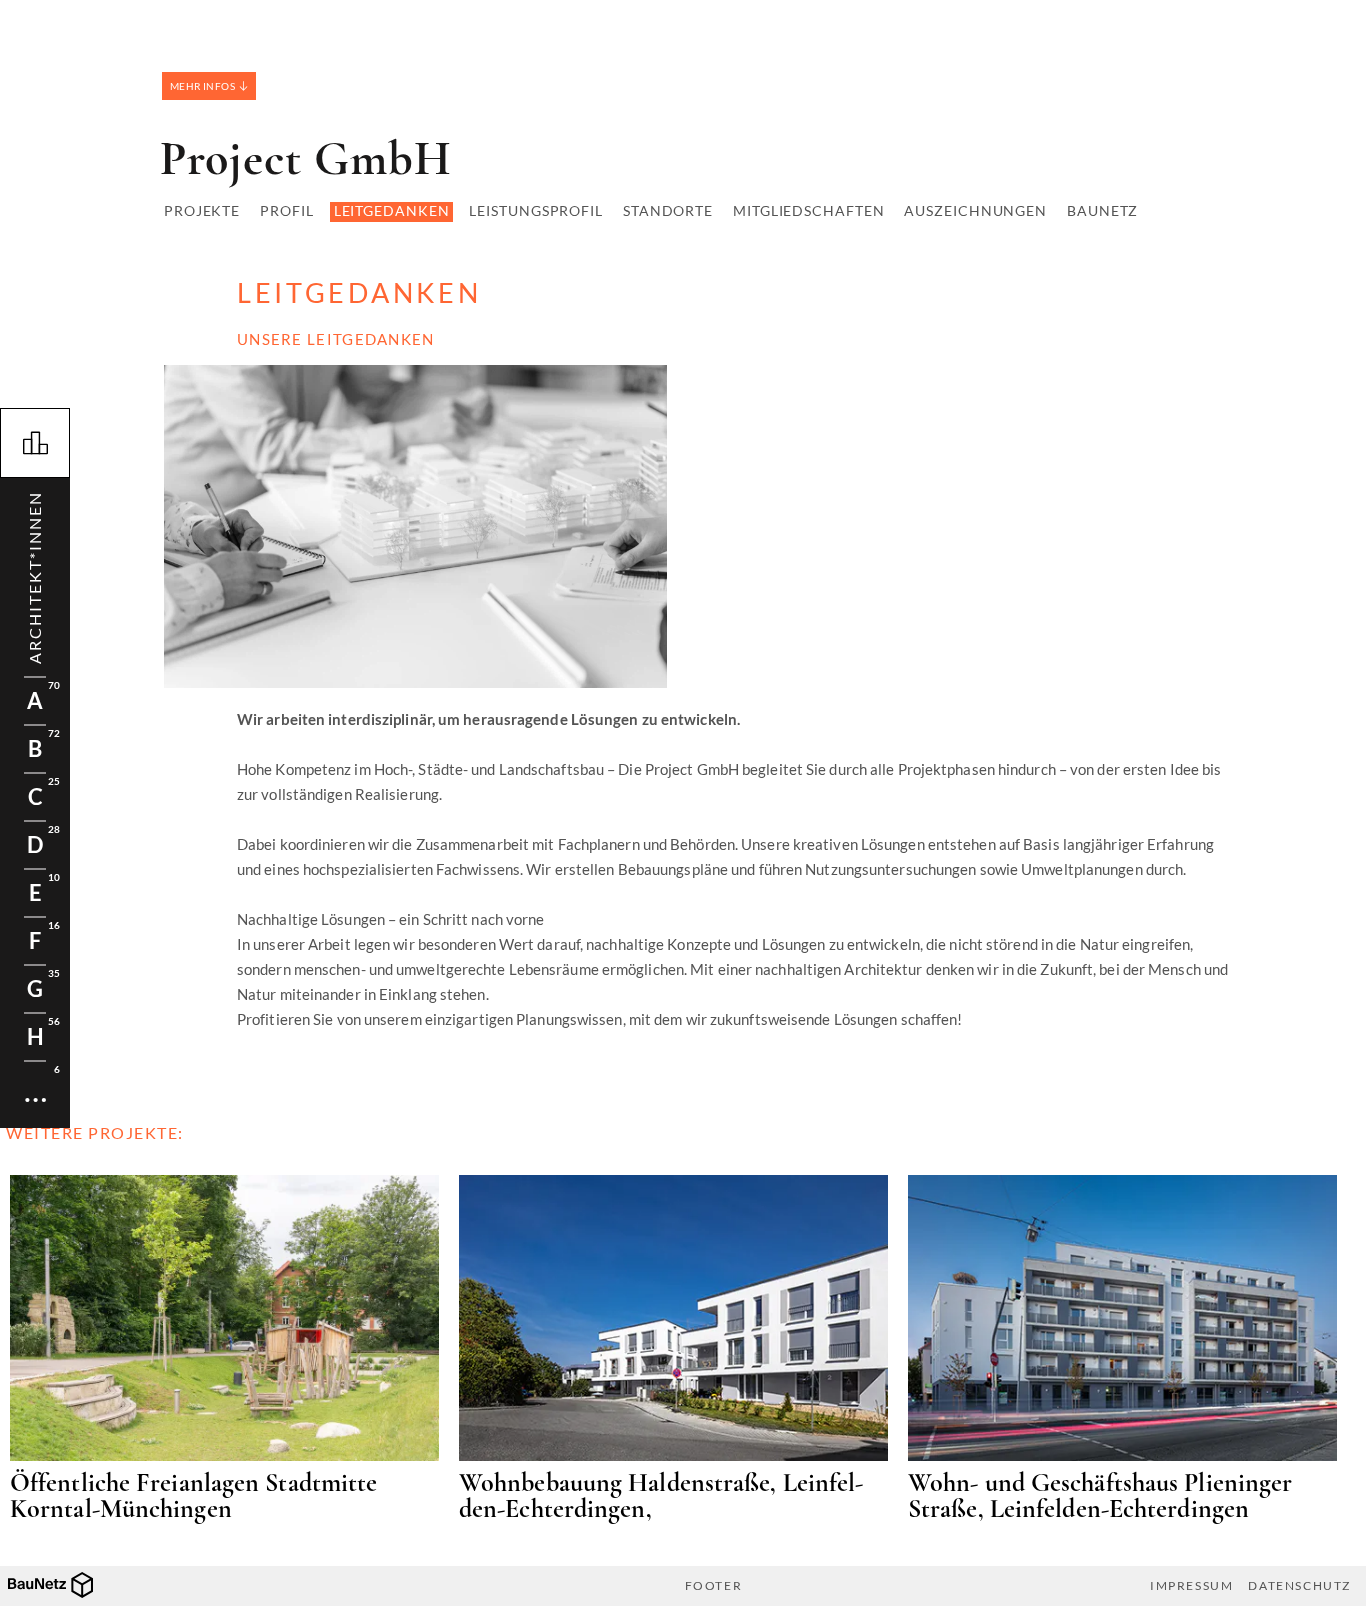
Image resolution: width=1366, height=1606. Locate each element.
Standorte (668, 210)
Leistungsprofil (536, 210)
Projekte (202, 210)
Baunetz (1102, 210)
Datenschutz (1299, 1586)
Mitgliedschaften (808, 210)
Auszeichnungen (975, 210)
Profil (286, 210)
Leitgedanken (392, 210)
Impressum (1191, 1586)
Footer (714, 1586)
